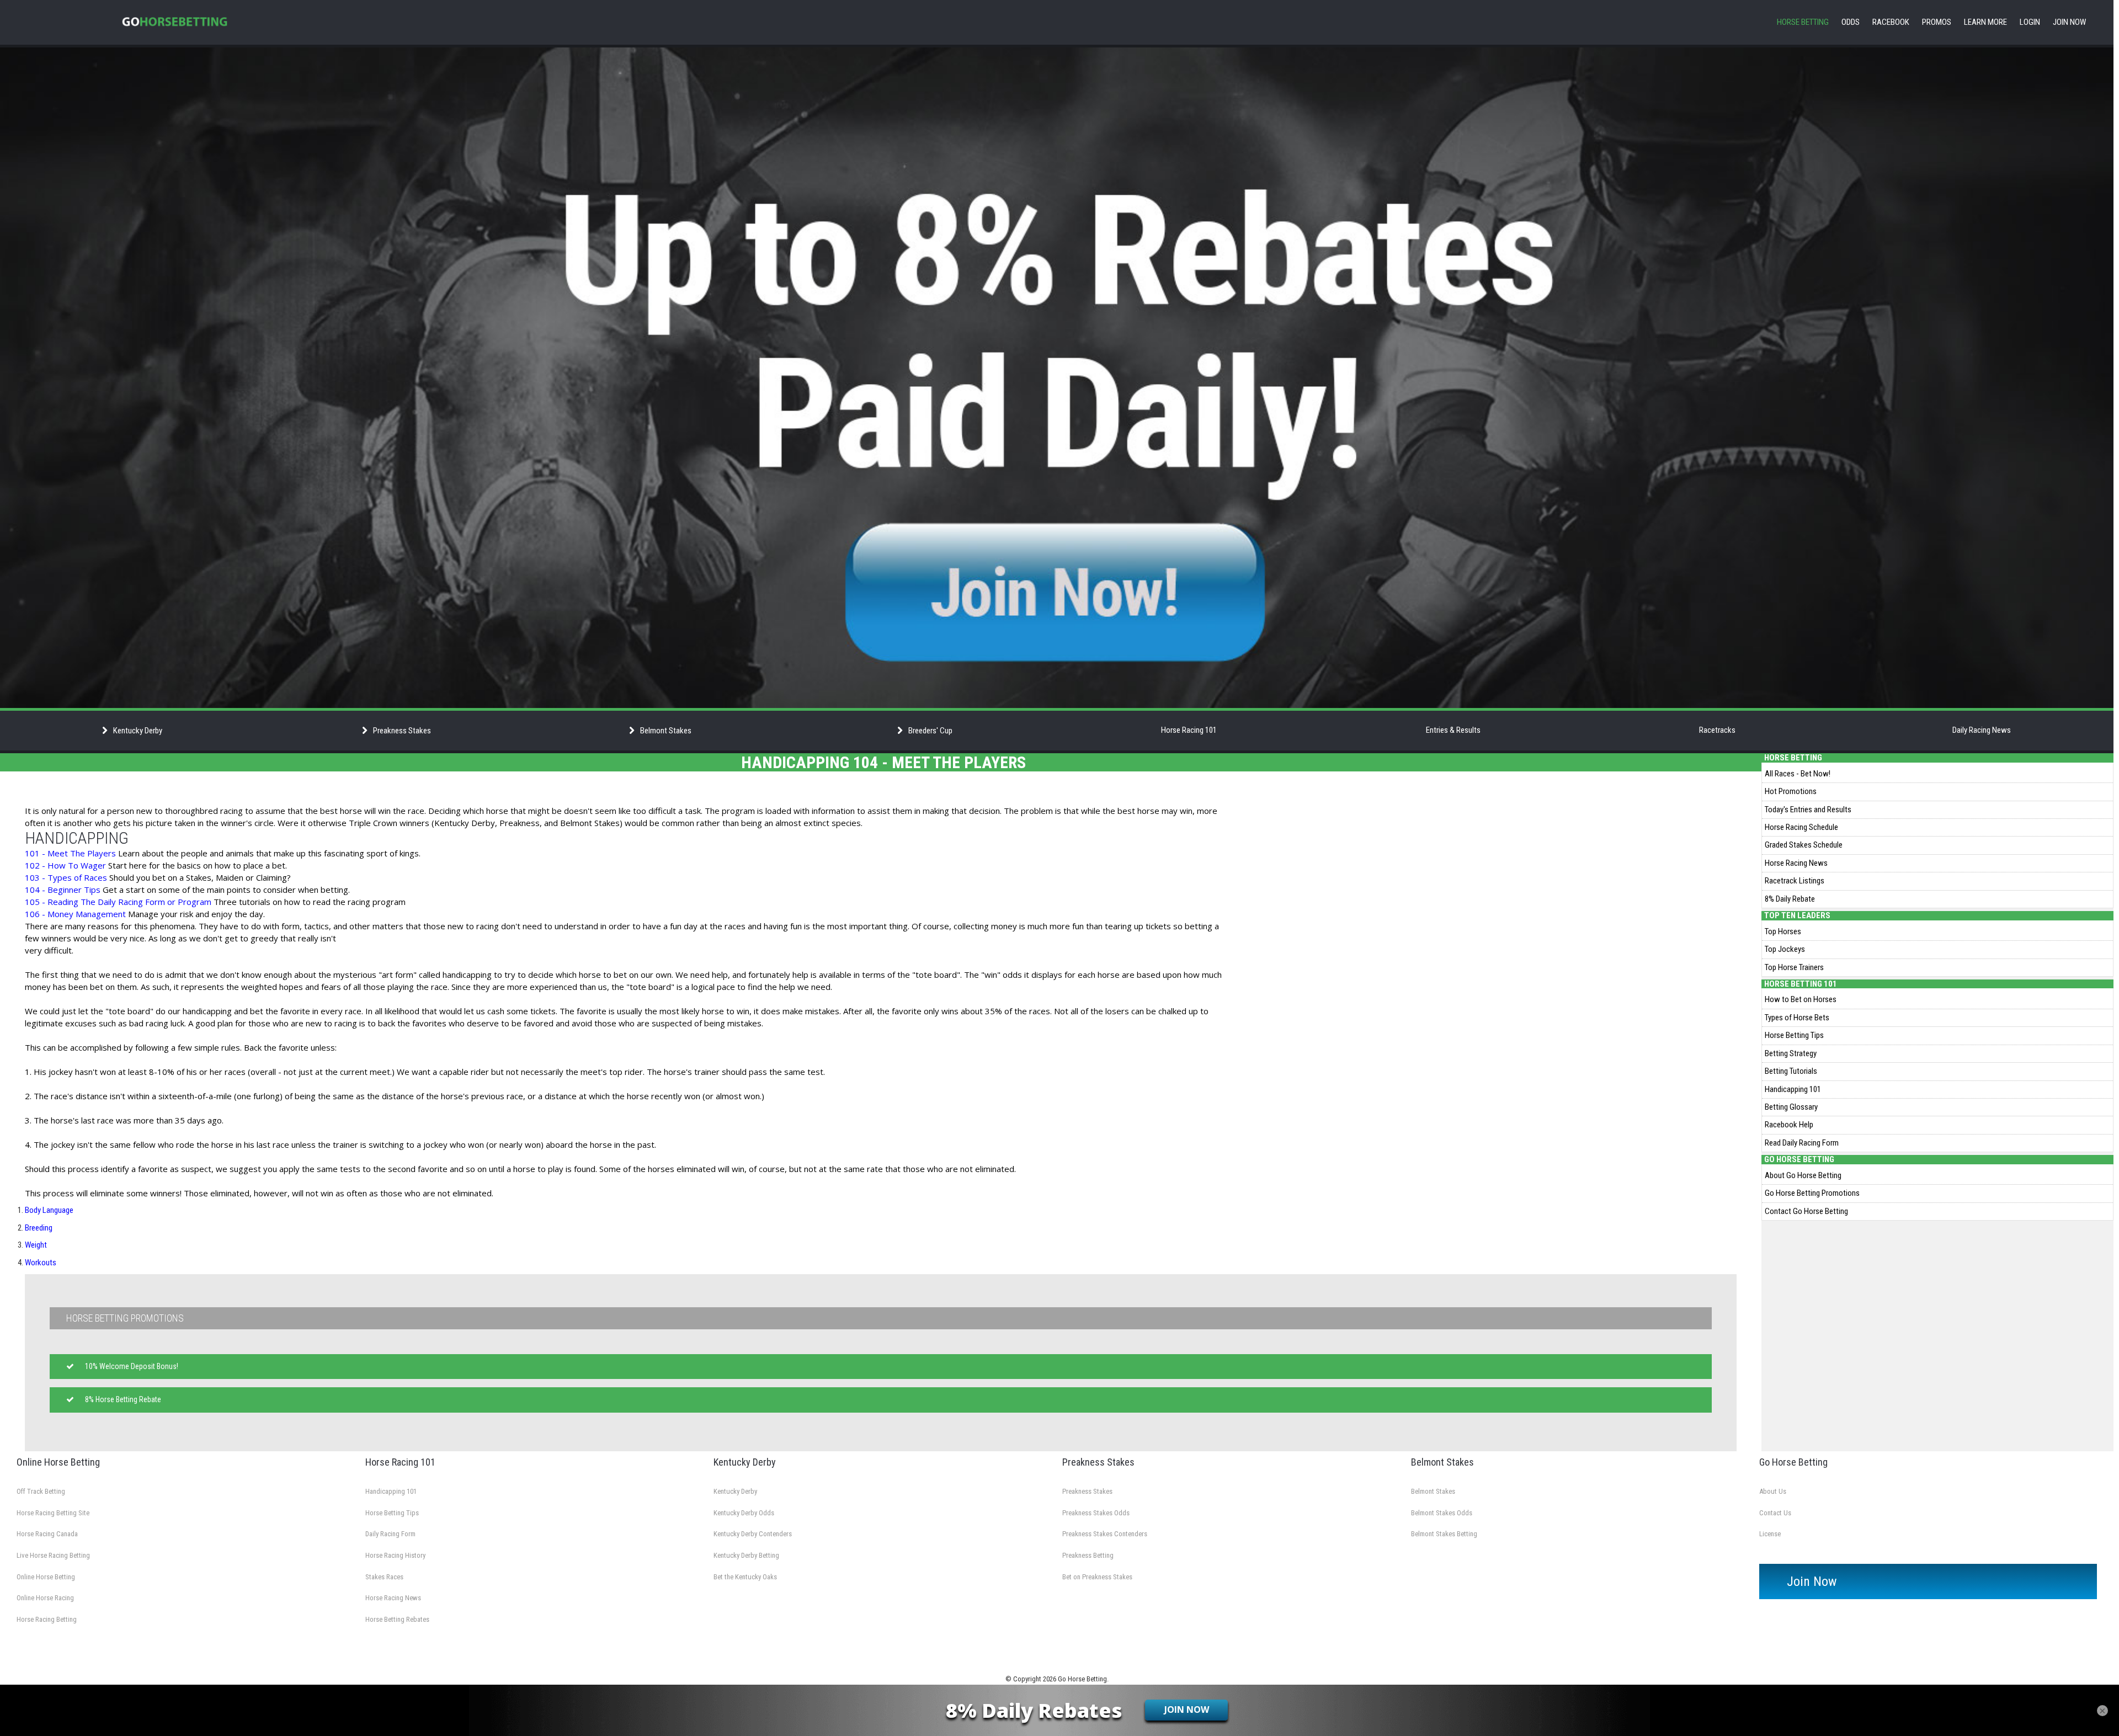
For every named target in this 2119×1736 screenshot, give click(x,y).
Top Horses (1783, 931)
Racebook (1891, 22)
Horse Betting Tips (1794, 1035)
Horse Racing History (395, 1555)
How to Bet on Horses (1801, 999)
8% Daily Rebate (1790, 899)
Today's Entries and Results (1808, 810)
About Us (1773, 1491)
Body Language (49, 1210)
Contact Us (1775, 1513)
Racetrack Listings (1795, 881)
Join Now (2069, 22)
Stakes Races (384, 1577)
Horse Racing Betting (47, 1619)
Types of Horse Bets (1797, 1018)
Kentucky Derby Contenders (753, 1534)
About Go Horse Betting (1803, 1175)
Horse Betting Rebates (397, 1619)
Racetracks (1717, 730)
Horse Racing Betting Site (53, 1513)
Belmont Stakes (1433, 1491)
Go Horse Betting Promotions (1812, 1193)
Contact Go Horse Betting (1806, 1211)
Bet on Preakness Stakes (1097, 1577)
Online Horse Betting (46, 1577)
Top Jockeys (1785, 949)
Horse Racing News (1796, 863)
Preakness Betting (1088, 1555)
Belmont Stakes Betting (1444, 1534)
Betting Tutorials (1791, 1071)
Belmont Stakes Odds (1442, 1513)
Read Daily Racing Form (1802, 1143)
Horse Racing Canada (47, 1534)
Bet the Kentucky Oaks (745, 1577)
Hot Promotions (1791, 791)
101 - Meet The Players (70, 853)
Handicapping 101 (1793, 1089)
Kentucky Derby (735, 1491)
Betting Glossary (1791, 1107)
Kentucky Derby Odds (744, 1513)
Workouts (41, 1263)
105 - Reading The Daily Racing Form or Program (119, 902)
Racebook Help (1789, 1125)
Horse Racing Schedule (1801, 827)
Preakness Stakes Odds (1096, 1513)
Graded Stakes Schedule (1804, 845)
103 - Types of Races (66, 877)
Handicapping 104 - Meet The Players (883, 762)
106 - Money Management (75, 914)
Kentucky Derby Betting (746, 1555)
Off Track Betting (41, 1491)
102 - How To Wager (65, 865)
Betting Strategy (1791, 1053)
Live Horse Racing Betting (53, 1555)
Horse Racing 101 (1189, 730)
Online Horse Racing (45, 1598)
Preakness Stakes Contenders (1105, 1534)
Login (2030, 22)
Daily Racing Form (390, 1534)
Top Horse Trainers (1794, 967)
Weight (36, 1245)
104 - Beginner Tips (63, 890)
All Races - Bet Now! (1798, 774)
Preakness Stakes (1087, 1491)
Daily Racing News (1982, 730)
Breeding (39, 1228)
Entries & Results (1453, 730)
